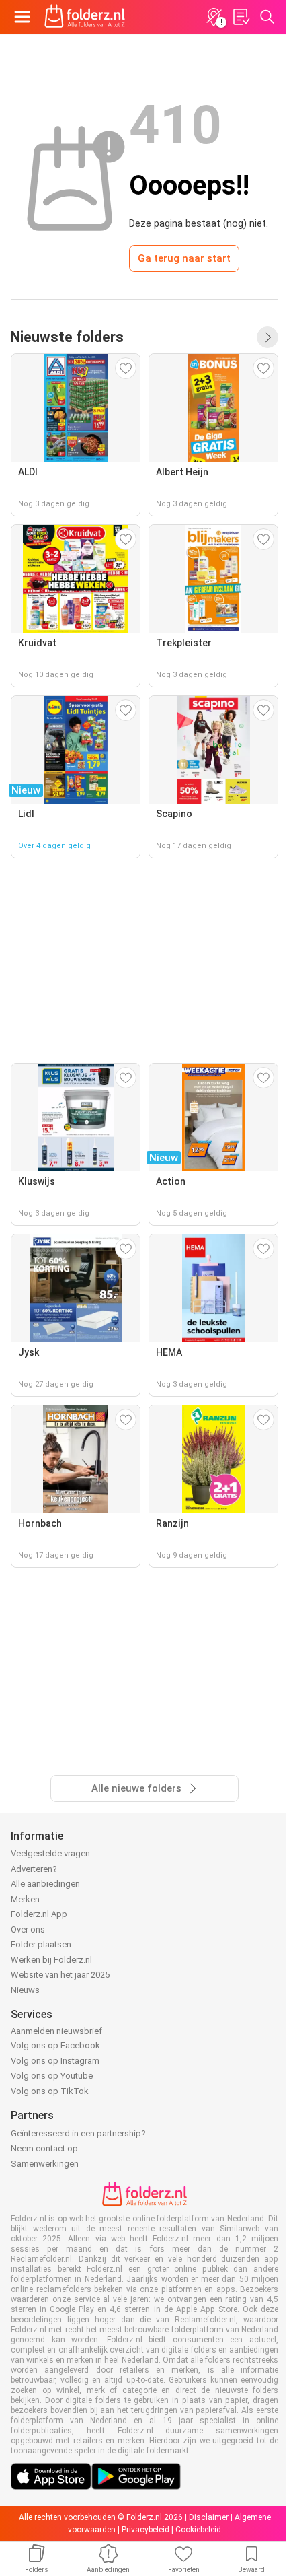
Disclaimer (209, 2517)
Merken (25, 1899)
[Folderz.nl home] (85, 17)
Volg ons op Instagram (55, 2061)
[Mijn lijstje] (241, 17)
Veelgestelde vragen (50, 1853)
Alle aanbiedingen (45, 1884)
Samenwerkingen (45, 2164)
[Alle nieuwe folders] (267, 337)
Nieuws (25, 1990)
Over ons (28, 1929)
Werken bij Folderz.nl (51, 1960)
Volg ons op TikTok (50, 2091)
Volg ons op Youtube (52, 2076)
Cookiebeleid (198, 2530)
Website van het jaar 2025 (60, 1975)
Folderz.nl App (39, 1914)
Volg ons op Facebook (55, 2045)
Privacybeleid (146, 2530)
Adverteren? (34, 1869)
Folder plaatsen (41, 1944)
